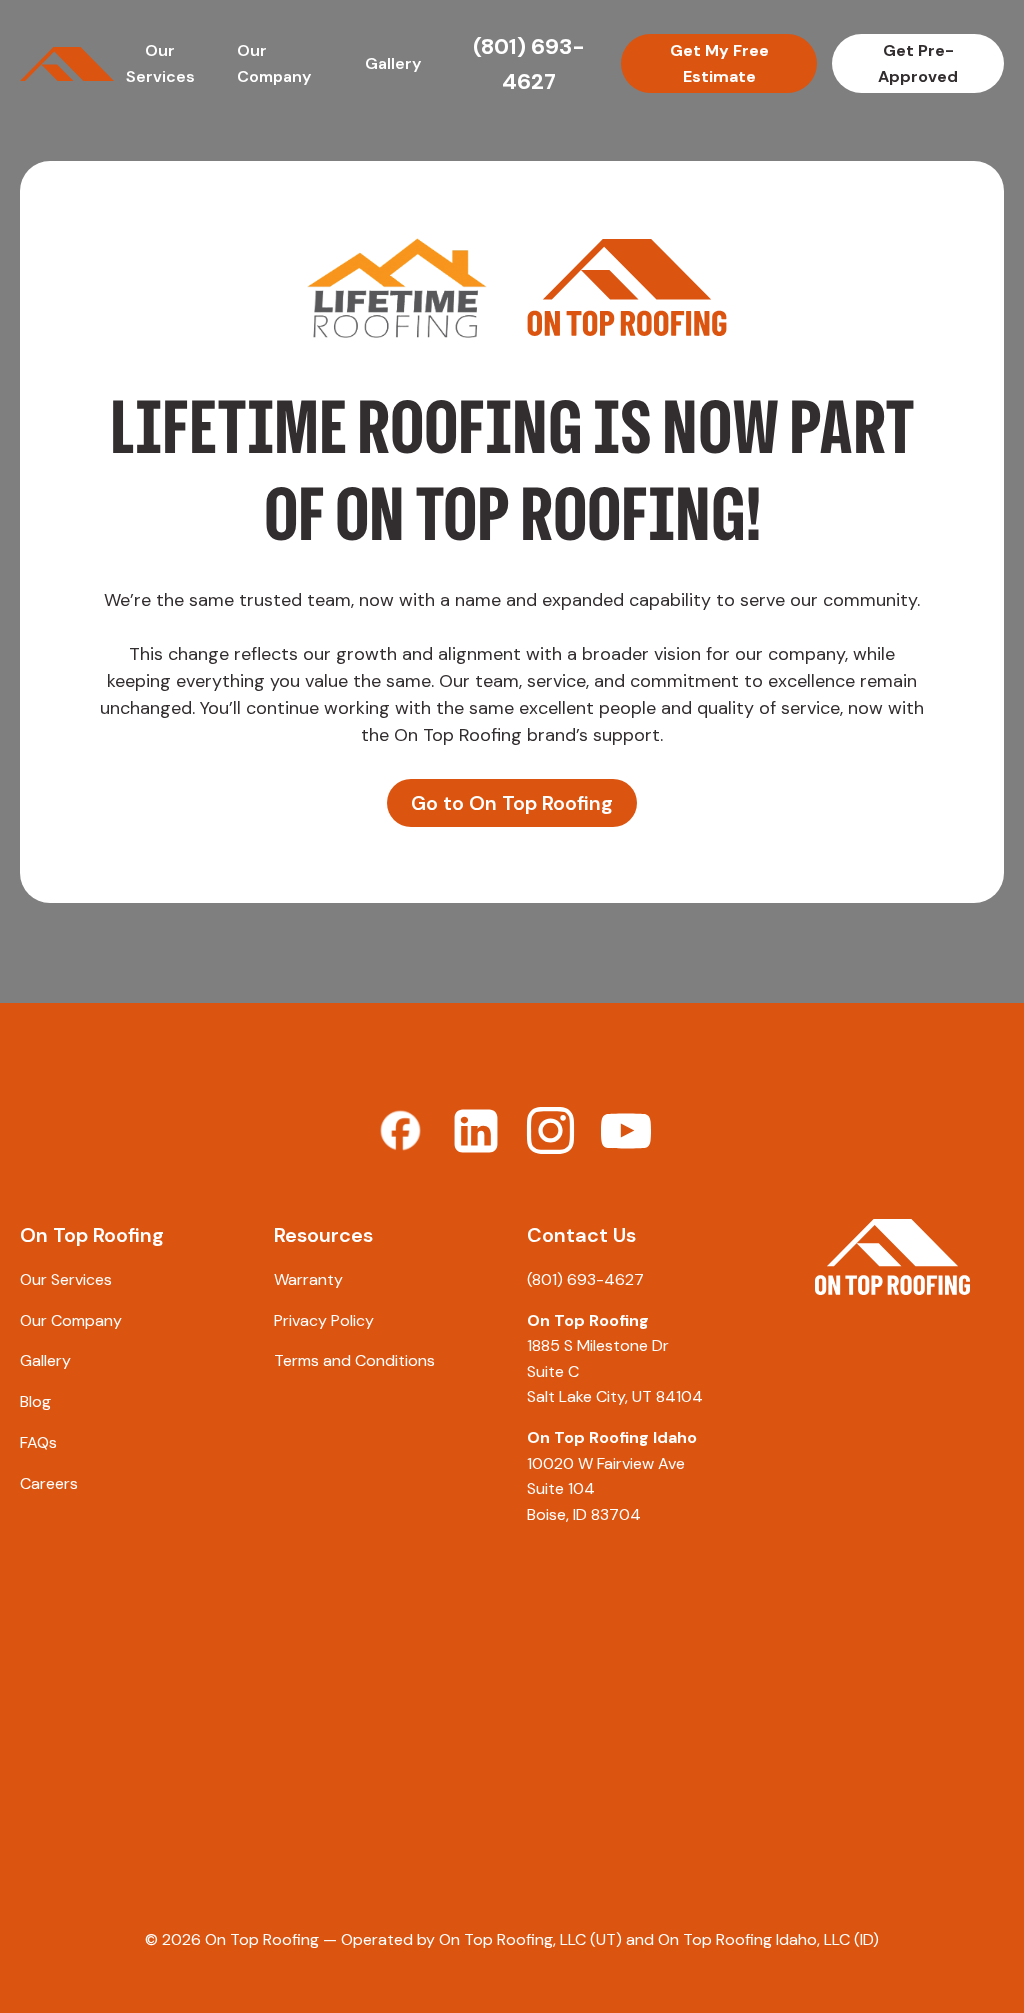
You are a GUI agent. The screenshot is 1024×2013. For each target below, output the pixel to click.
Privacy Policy (324, 1320)
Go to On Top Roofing (512, 803)
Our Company (71, 1320)
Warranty (308, 1279)
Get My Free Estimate (719, 63)
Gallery (393, 63)
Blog (35, 1401)
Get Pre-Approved (918, 63)
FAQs (38, 1442)
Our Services (66, 1279)
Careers (49, 1483)
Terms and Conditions (354, 1360)
